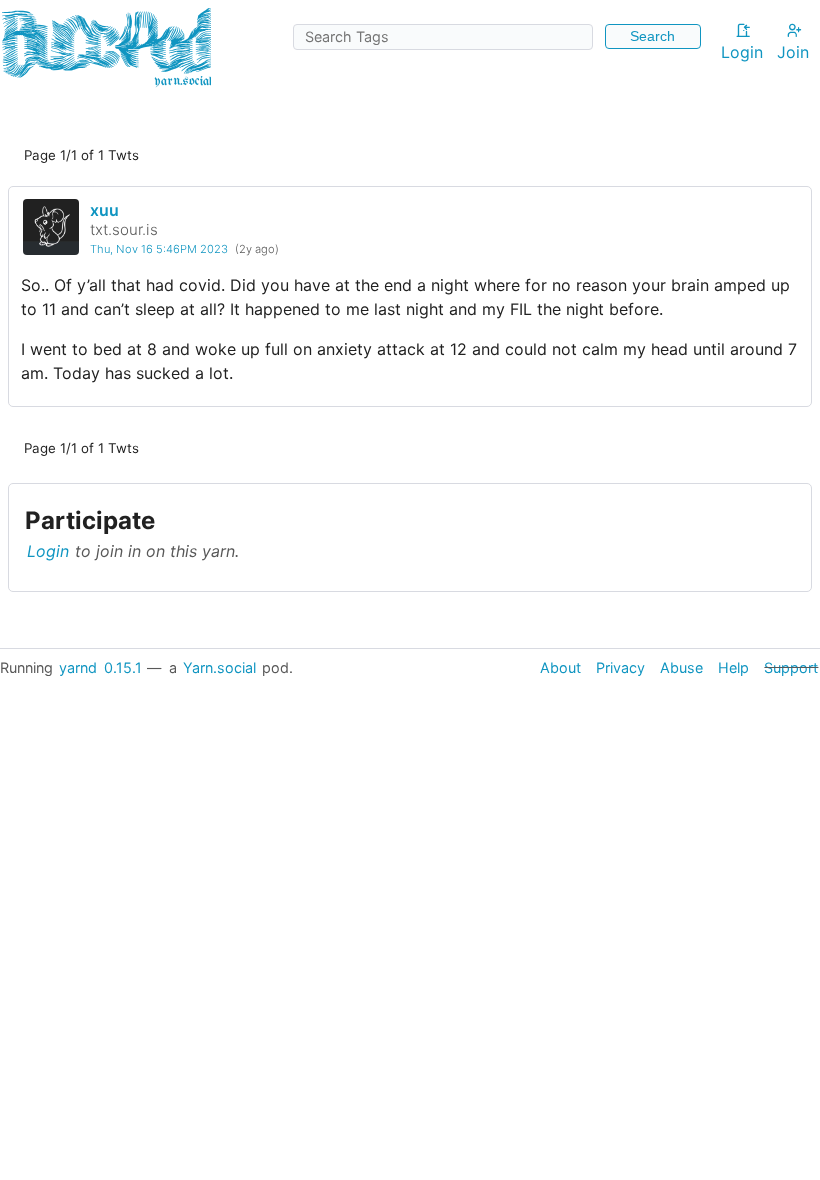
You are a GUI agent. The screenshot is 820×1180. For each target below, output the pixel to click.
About (560, 667)
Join (793, 52)
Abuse (681, 667)
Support (791, 667)
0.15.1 (123, 667)
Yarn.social (219, 667)
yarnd (78, 667)
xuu (104, 210)
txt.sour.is (124, 229)
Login (742, 52)
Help (733, 667)
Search (652, 36)
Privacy (620, 667)
